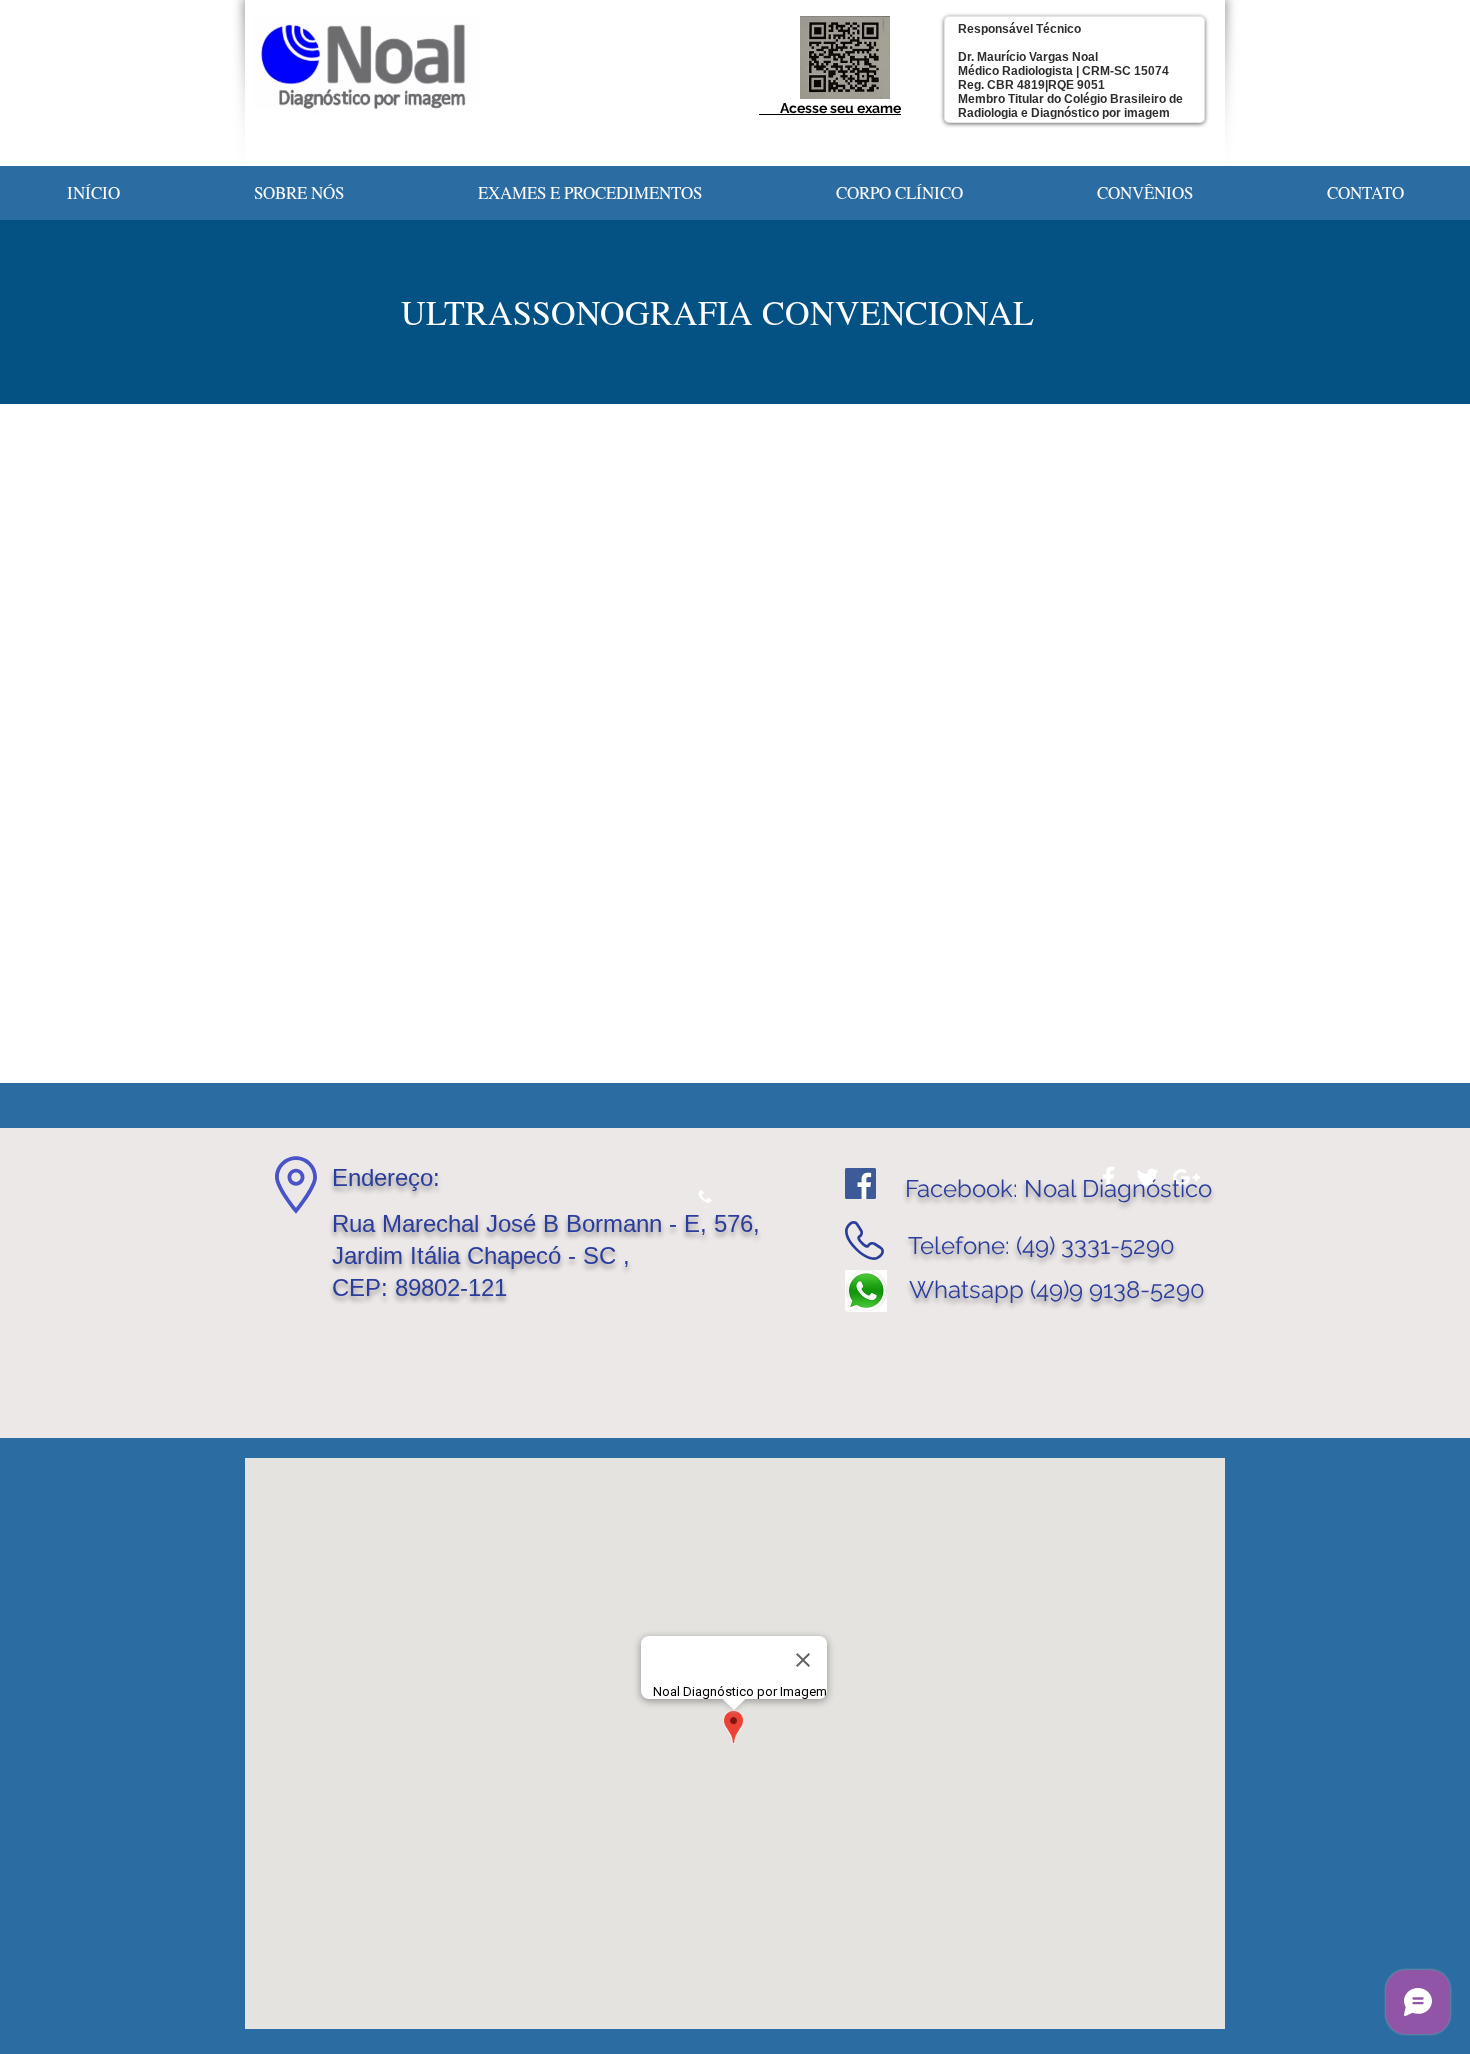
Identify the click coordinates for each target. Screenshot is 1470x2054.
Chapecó (517, 1255)
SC (599, 1255)
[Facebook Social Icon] (860, 1183)
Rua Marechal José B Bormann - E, (523, 1223)
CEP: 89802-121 (419, 1287)
